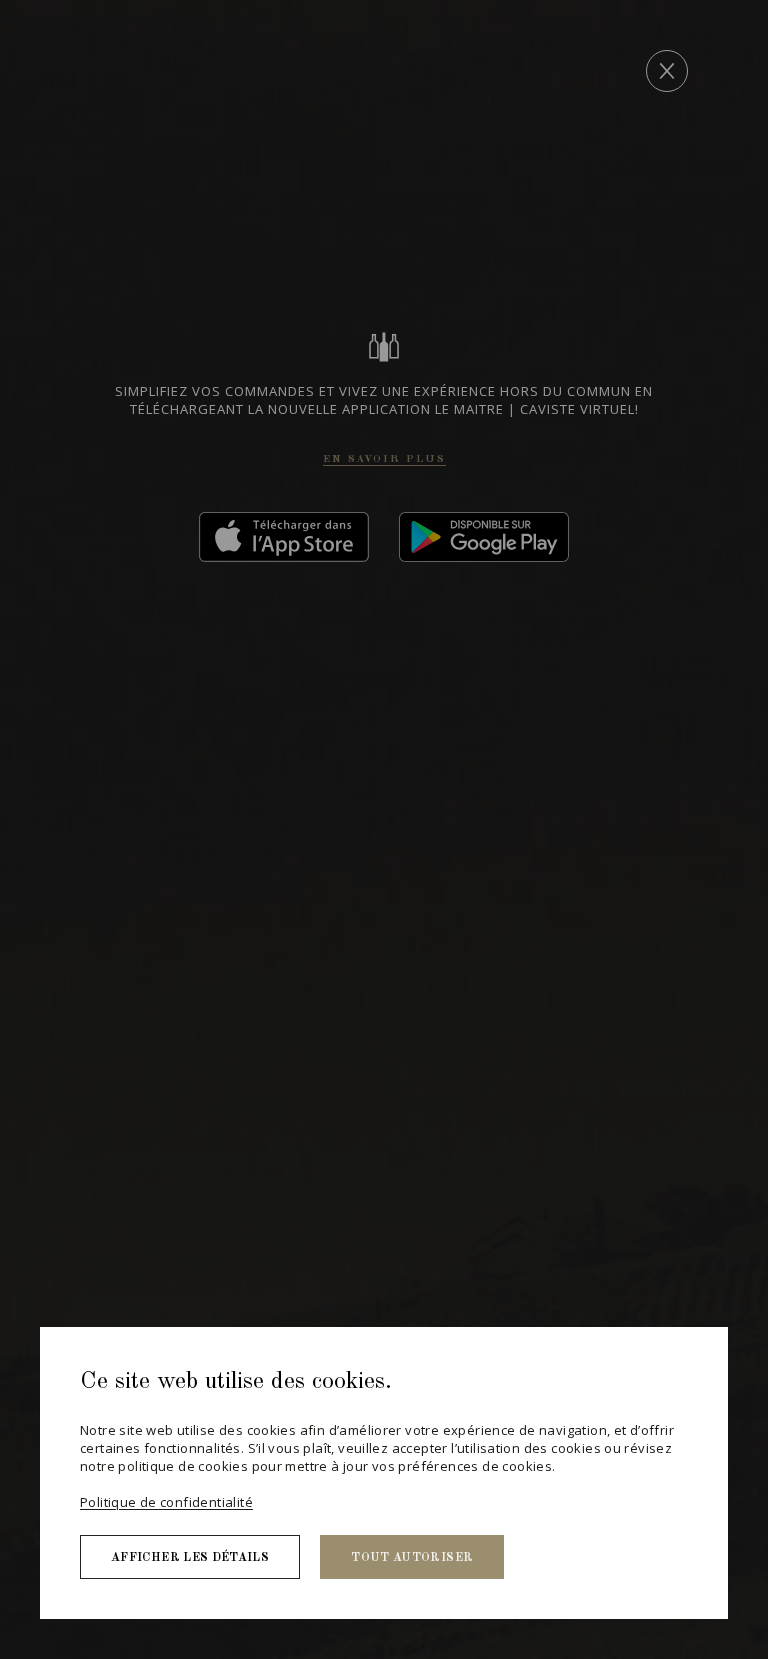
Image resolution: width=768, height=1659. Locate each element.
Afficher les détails (190, 1558)
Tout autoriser (412, 1558)
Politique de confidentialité (166, 1502)
